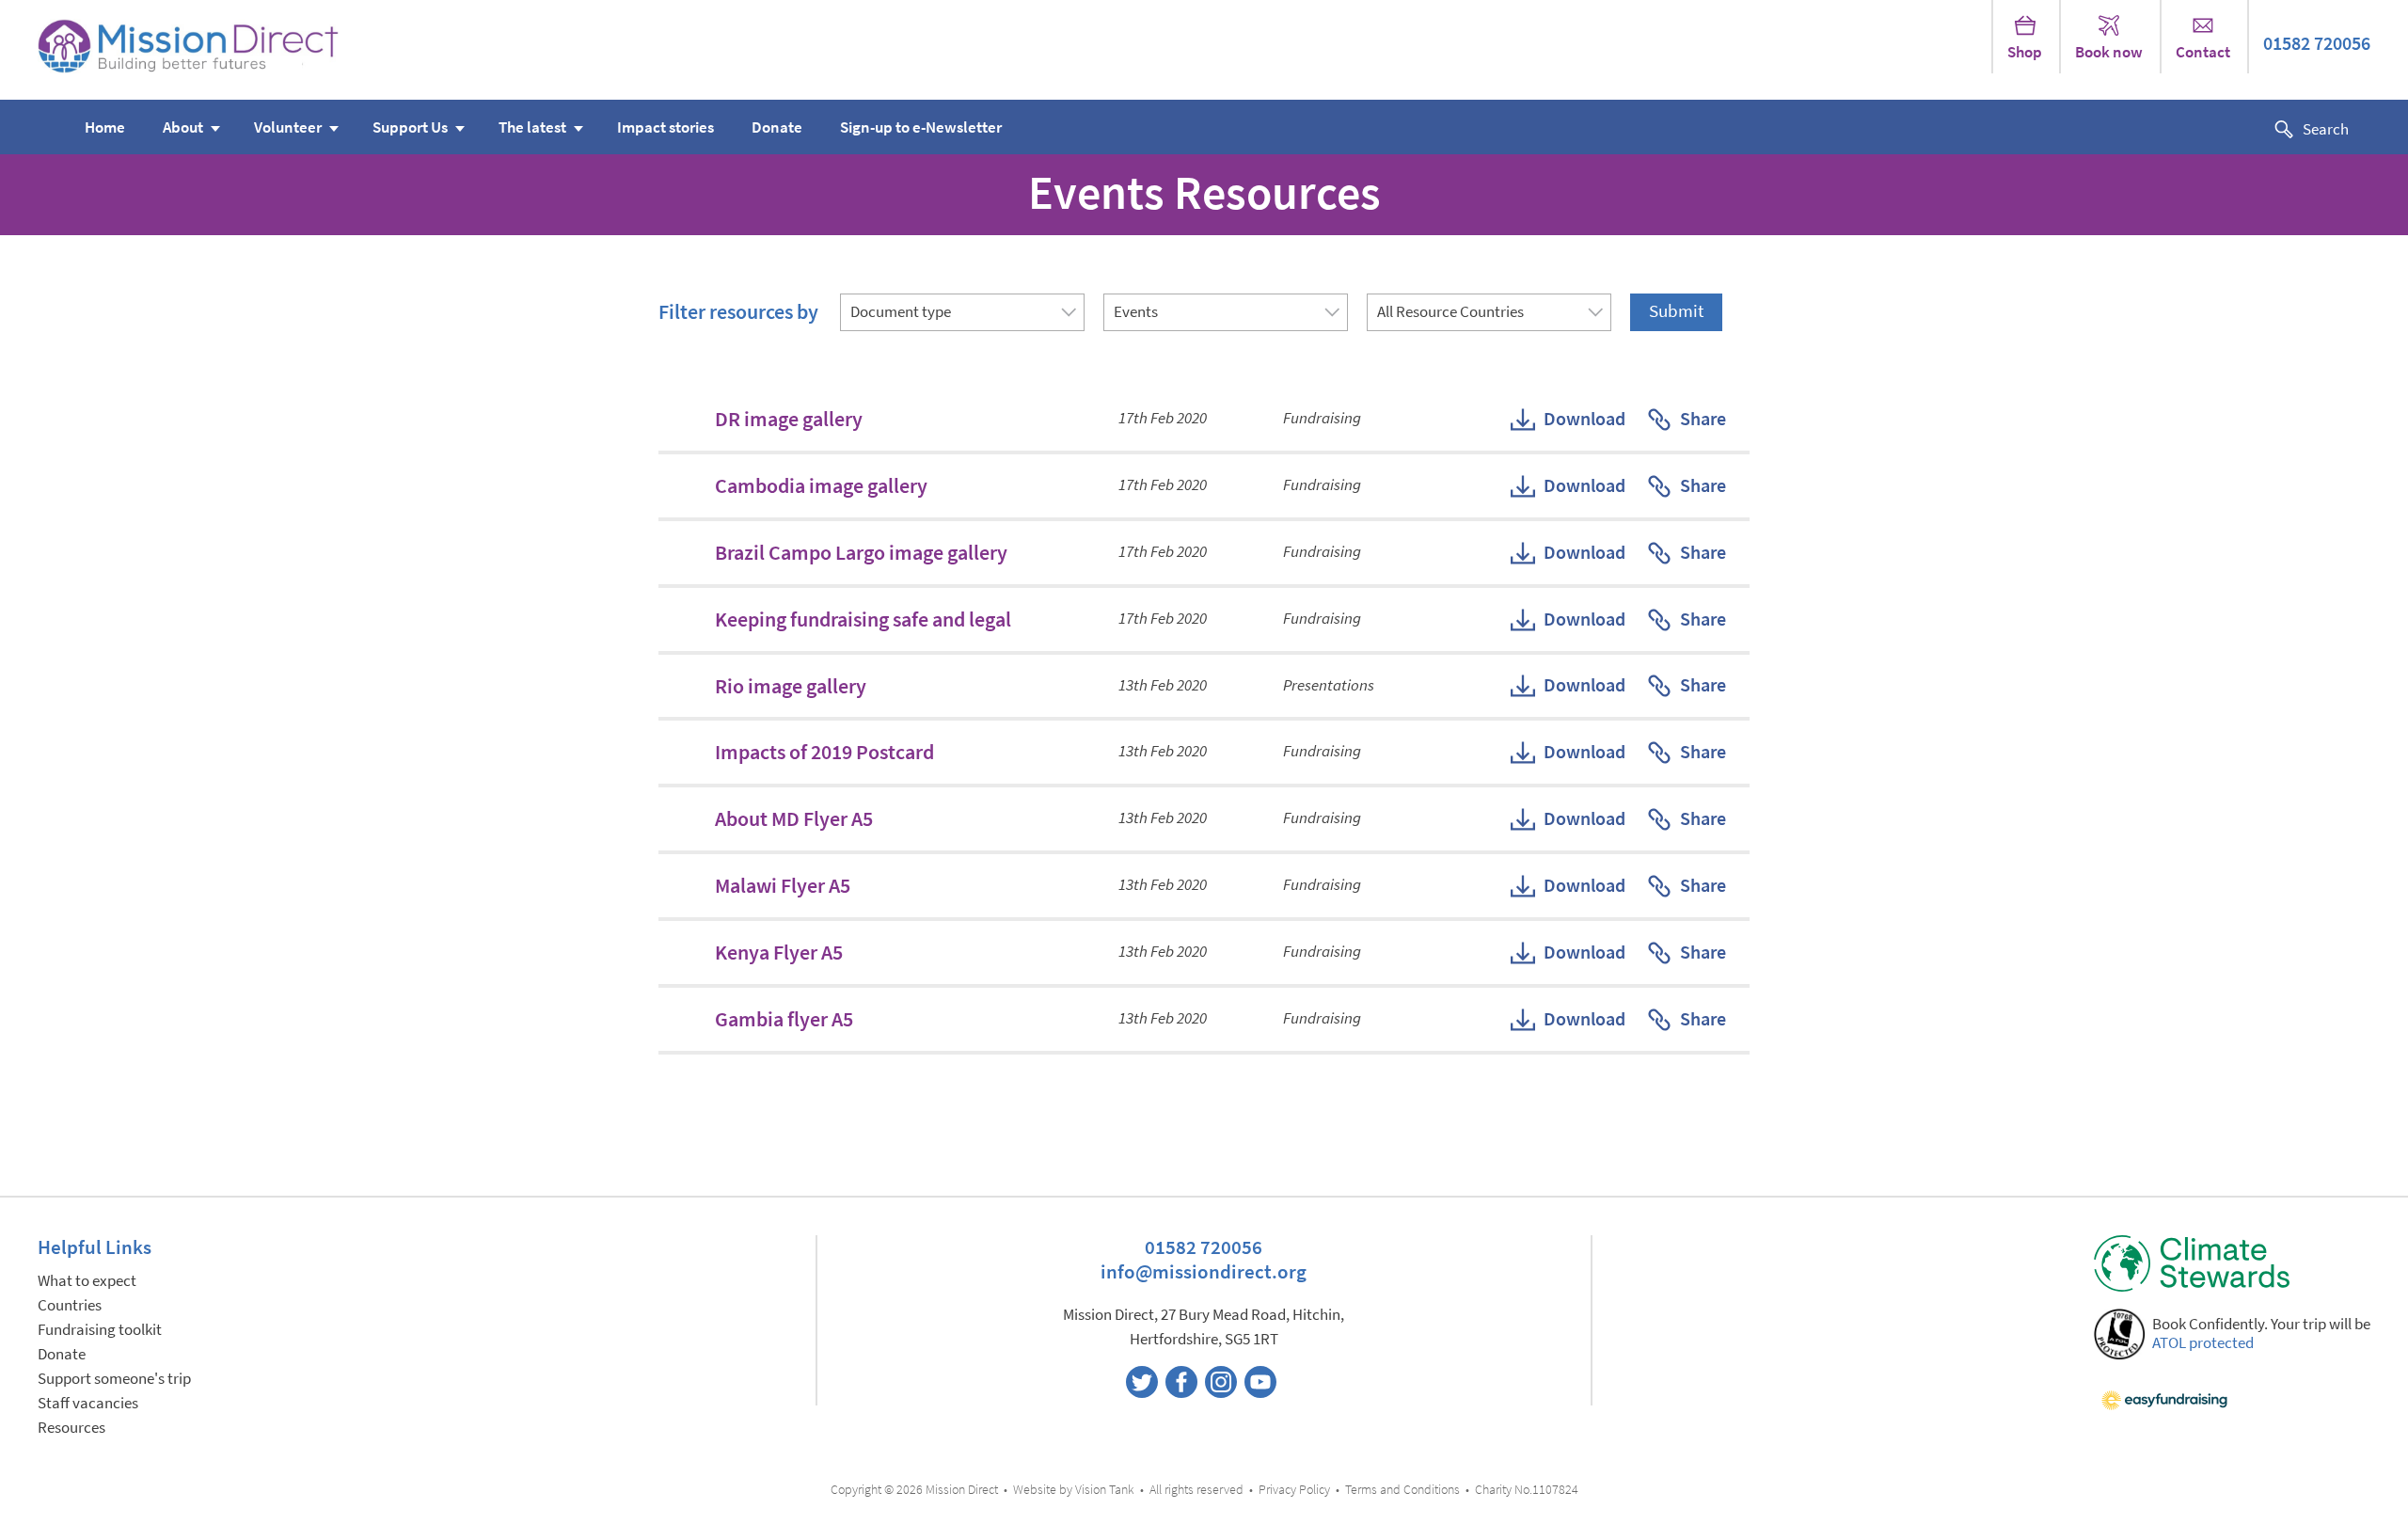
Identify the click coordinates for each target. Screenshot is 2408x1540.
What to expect (87, 1281)
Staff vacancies (88, 1403)
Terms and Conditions (1402, 1490)
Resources (71, 1428)
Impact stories (665, 127)
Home (105, 127)
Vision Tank (1105, 1490)
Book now (2109, 52)
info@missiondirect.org (1204, 1271)
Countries (70, 1305)
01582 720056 (2317, 44)
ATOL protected (2203, 1343)
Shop (2025, 52)
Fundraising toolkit (100, 1330)
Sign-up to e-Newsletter (921, 127)
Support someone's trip (114, 1379)
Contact (2203, 52)
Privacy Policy (1294, 1490)
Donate (777, 127)
